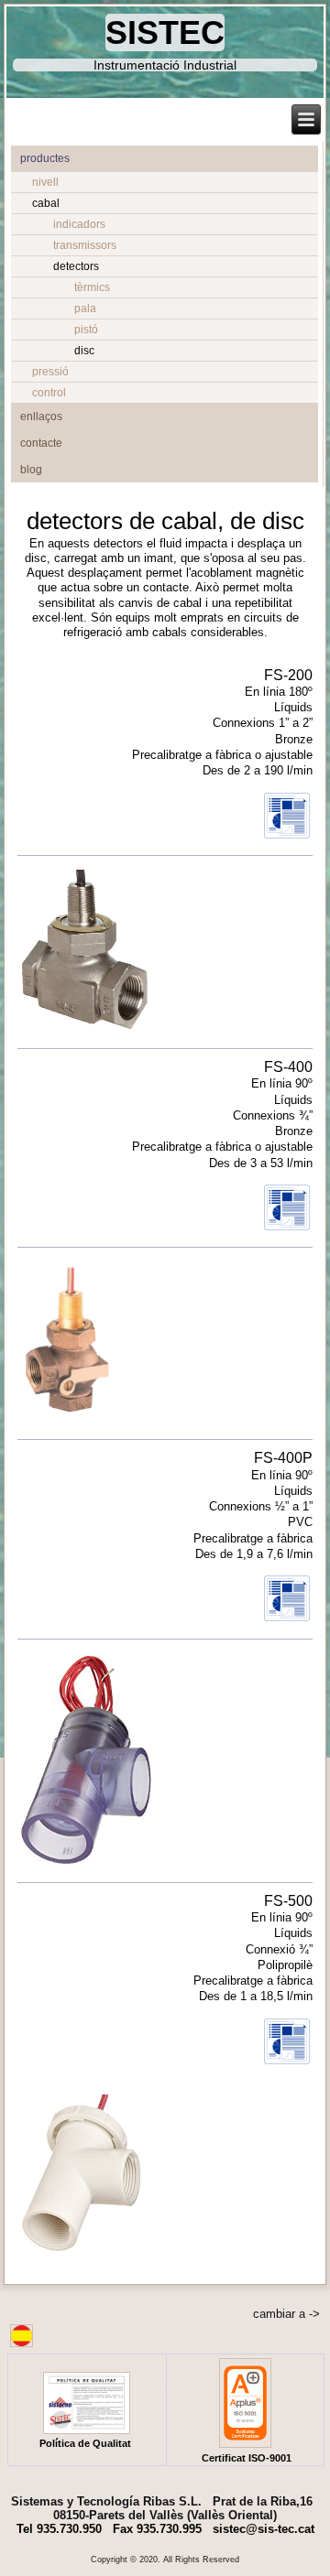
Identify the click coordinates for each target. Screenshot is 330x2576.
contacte (41, 443)
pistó (86, 330)
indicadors (79, 224)
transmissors (85, 245)
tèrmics (92, 287)
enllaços (41, 417)
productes (45, 158)
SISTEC (165, 32)
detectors (76, 266)
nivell (45, 182)
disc (84, 351)
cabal (46, 203)
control (49, 393)
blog (31, 470)
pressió (50, 372)
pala (85, 308)
